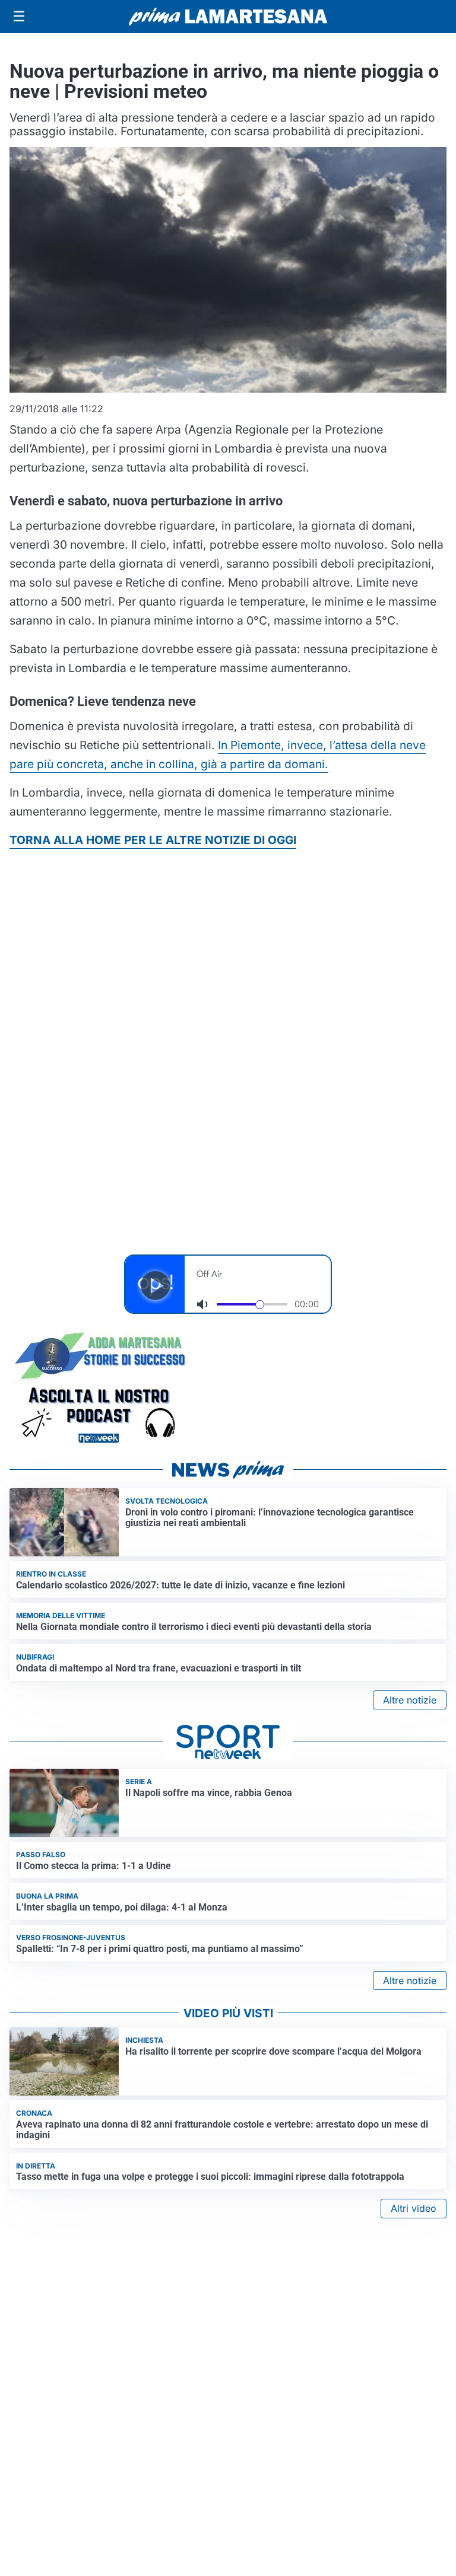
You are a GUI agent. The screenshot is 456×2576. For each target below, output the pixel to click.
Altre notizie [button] (410, 1700)
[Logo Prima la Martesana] (228, 17)
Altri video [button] (414, 2208)
